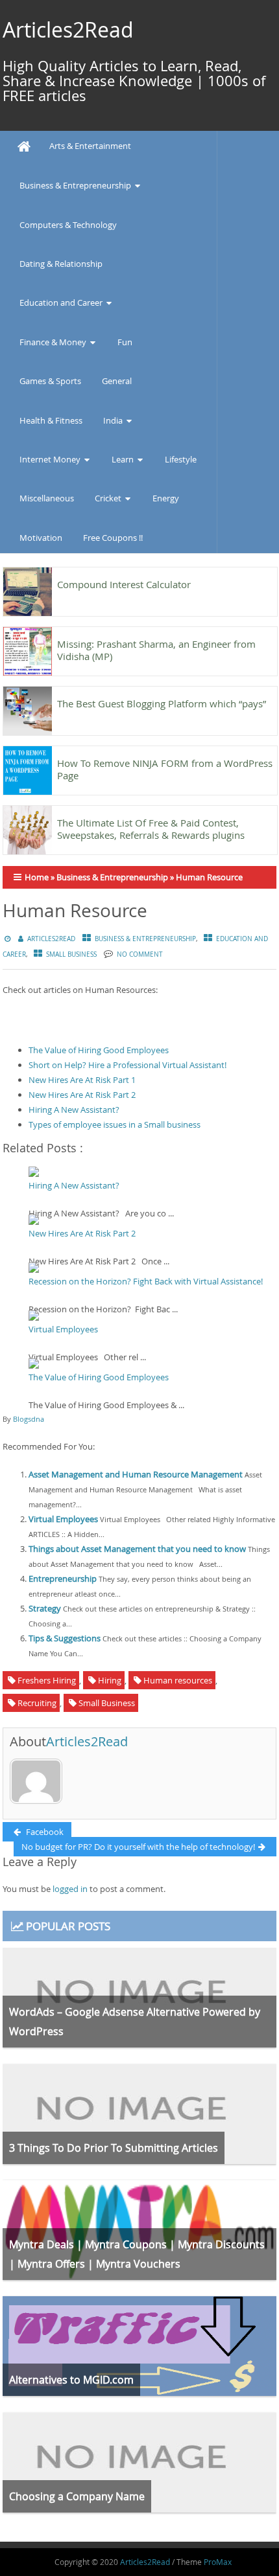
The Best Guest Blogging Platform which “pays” (162, 703)
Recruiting (37, 1703)
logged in (70, 1889)
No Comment (140, 954)
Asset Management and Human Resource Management (136, 1474)
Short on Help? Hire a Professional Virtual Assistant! (127, 1065)
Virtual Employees (63, 1329)
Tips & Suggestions (65, 1638)
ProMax (218, 2562)
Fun (125, 342)
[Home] (24, 147)
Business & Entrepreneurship (75, 185)
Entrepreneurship (63, 1579)
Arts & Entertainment (90, 146)
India (113, 420)
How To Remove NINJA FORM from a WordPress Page (165, 769)
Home (37, 877)
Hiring (110, 1680)
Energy (166, 498)
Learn (123, 459)
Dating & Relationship (61, 264)
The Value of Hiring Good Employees (99, 1050)
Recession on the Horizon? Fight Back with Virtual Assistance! (146, 1281)
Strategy (45, 1608)
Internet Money (50, 459)
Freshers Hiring (47, 1680)
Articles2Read (68, 29)
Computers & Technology (68, 225)
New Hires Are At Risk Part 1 (82, 1080)
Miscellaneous (47, 498)
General (117, 381)
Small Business (71, 954)
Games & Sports (50, 381)
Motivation (41, 538)
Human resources (178, 1680)
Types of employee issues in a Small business (115, 1124)
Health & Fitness (51, 420)
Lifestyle (181, 459)
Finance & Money (53, 342)
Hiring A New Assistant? (74, 1110)
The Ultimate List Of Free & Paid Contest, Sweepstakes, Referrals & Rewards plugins (151, 829)
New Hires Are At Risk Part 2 (82, 1095)
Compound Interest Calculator (124, 584)
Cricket (108, 498)
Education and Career (61, 302)
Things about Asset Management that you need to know (137, 1549)
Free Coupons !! (113, 538)
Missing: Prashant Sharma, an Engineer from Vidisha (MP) (156, 650)
